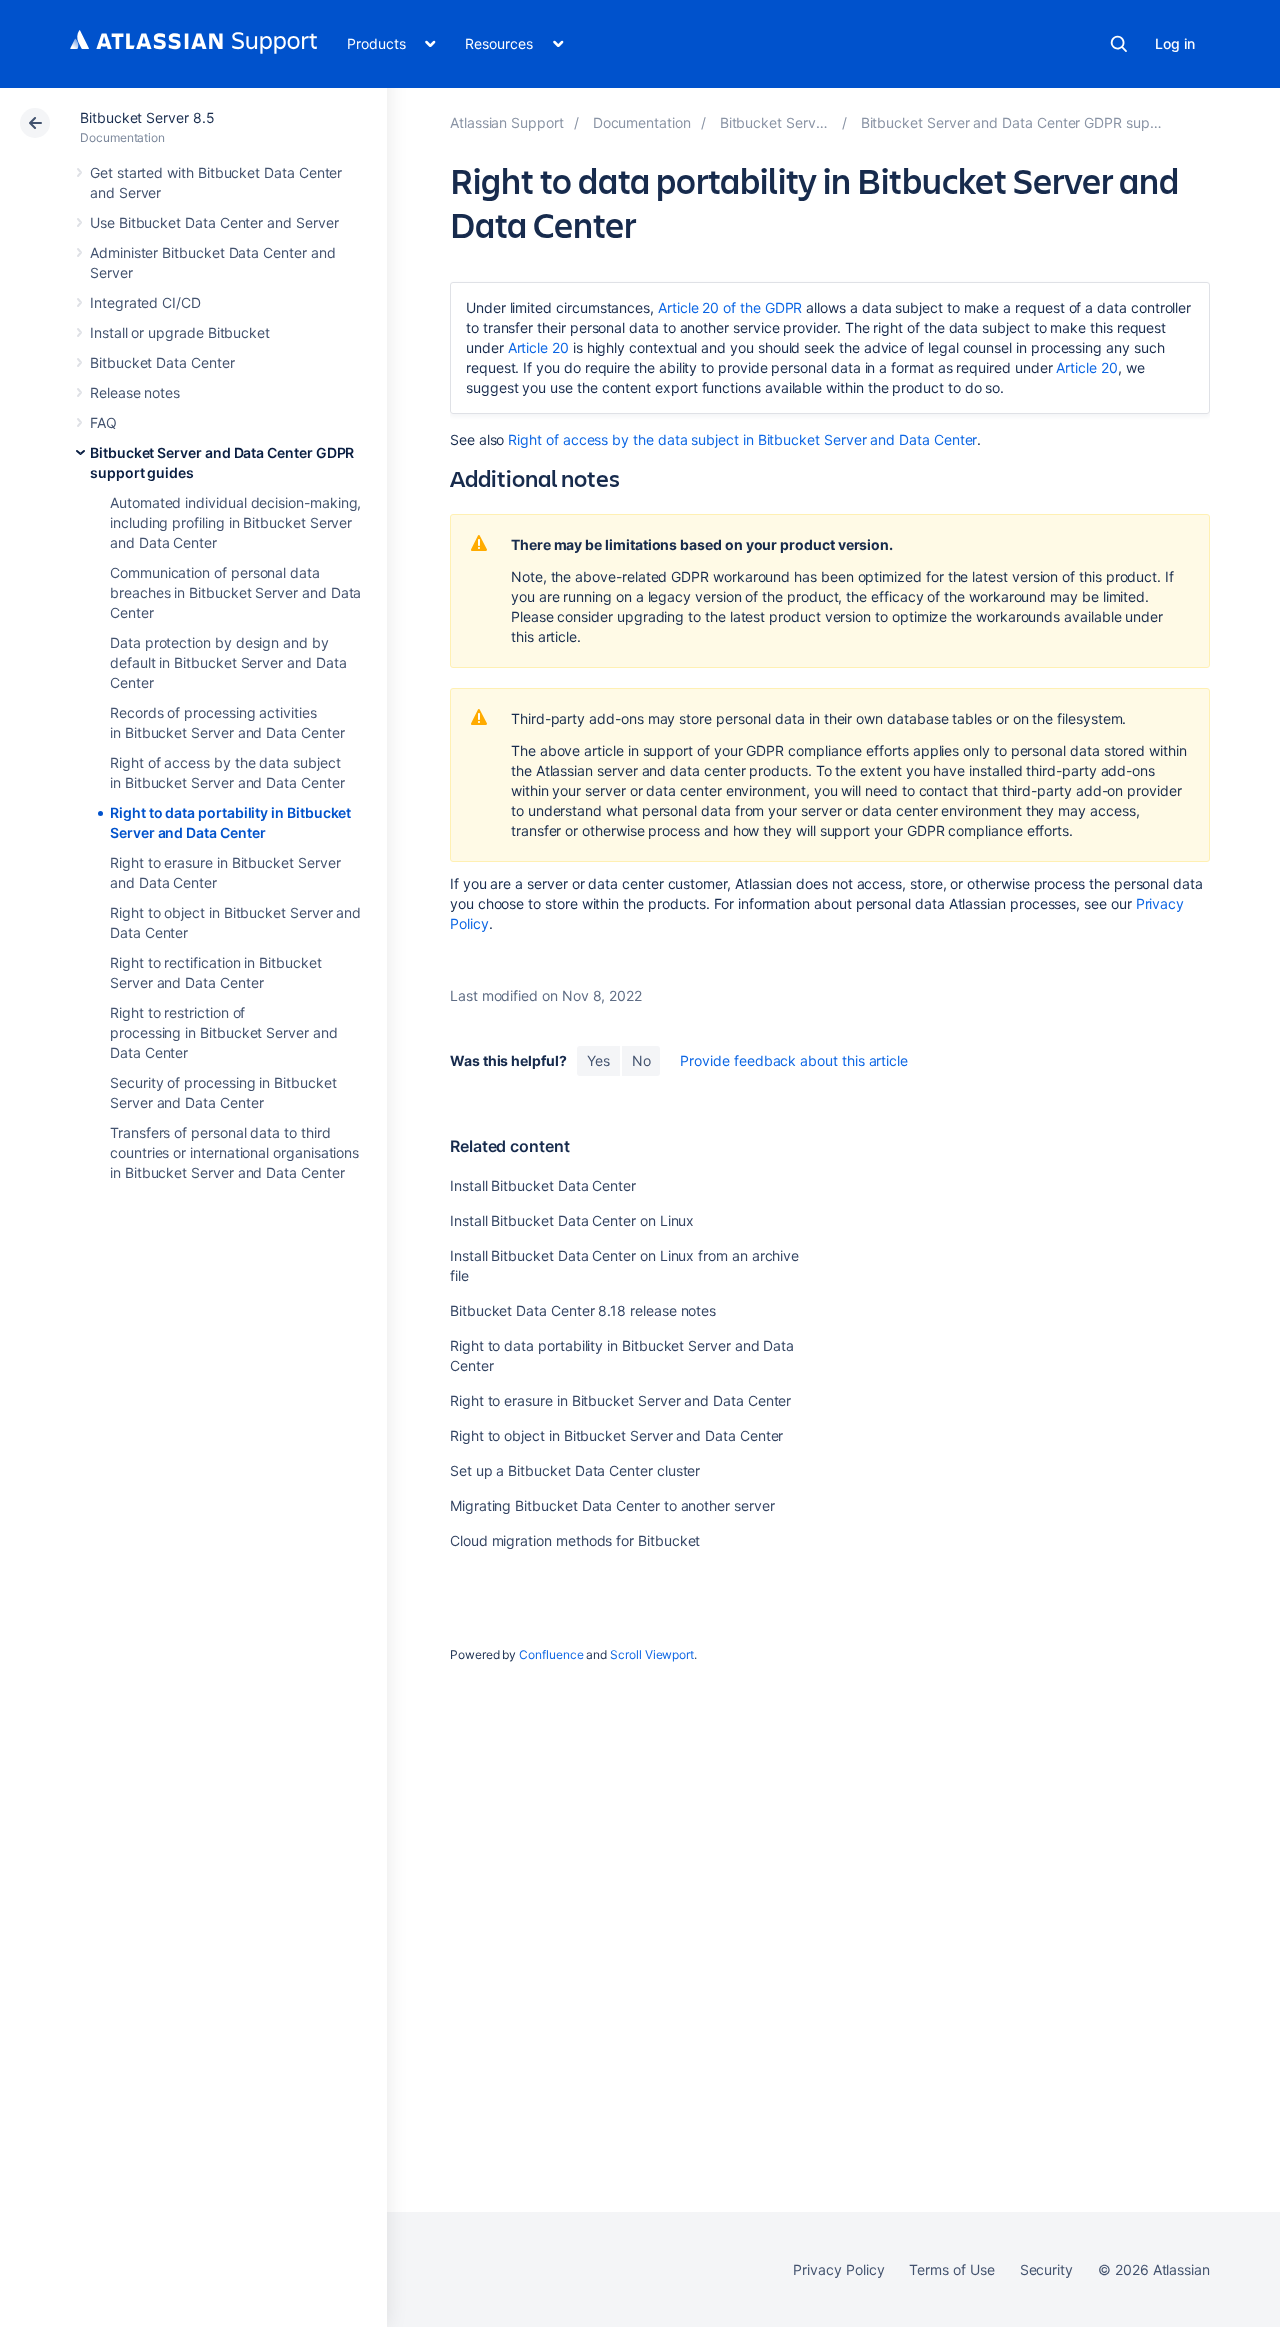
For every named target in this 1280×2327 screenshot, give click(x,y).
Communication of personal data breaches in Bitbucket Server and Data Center (235, 592)
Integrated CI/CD (145, 302)
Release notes (135, 392)
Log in (1175, 43)
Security (1046, 2269)
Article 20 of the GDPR (730, 307)
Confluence (551, 1654)
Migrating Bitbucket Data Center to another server (612, 1505)
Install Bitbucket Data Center (543, 1185)
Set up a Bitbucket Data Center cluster (575, 1470)
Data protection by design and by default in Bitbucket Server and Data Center (228, 662)
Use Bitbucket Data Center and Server (214, 222)
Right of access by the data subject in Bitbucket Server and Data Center (742, 439)
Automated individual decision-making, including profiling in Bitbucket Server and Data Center (235, 522)
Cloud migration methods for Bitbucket (575, 1540)
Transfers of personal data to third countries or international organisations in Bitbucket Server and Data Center (234, 1152)
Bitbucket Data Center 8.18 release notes (583, 1310)
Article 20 (538, 347)
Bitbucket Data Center (162, 362)
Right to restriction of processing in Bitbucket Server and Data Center (224, 1032)
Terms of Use (951, 2269)
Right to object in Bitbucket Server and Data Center (616, 1435)
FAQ (103, 422)
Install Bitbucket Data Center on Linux (572, 1220)
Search (1119, 44)
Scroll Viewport (652, 1654)
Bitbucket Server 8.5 (147, 117)
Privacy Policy (838, 2269)
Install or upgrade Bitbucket (180, 332)
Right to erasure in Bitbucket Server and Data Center (620, 1400)
